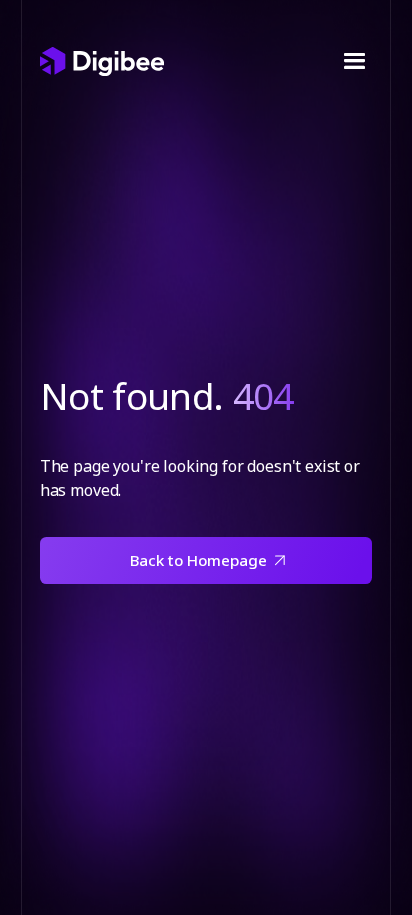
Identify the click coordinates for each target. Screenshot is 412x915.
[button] (352, 61)
